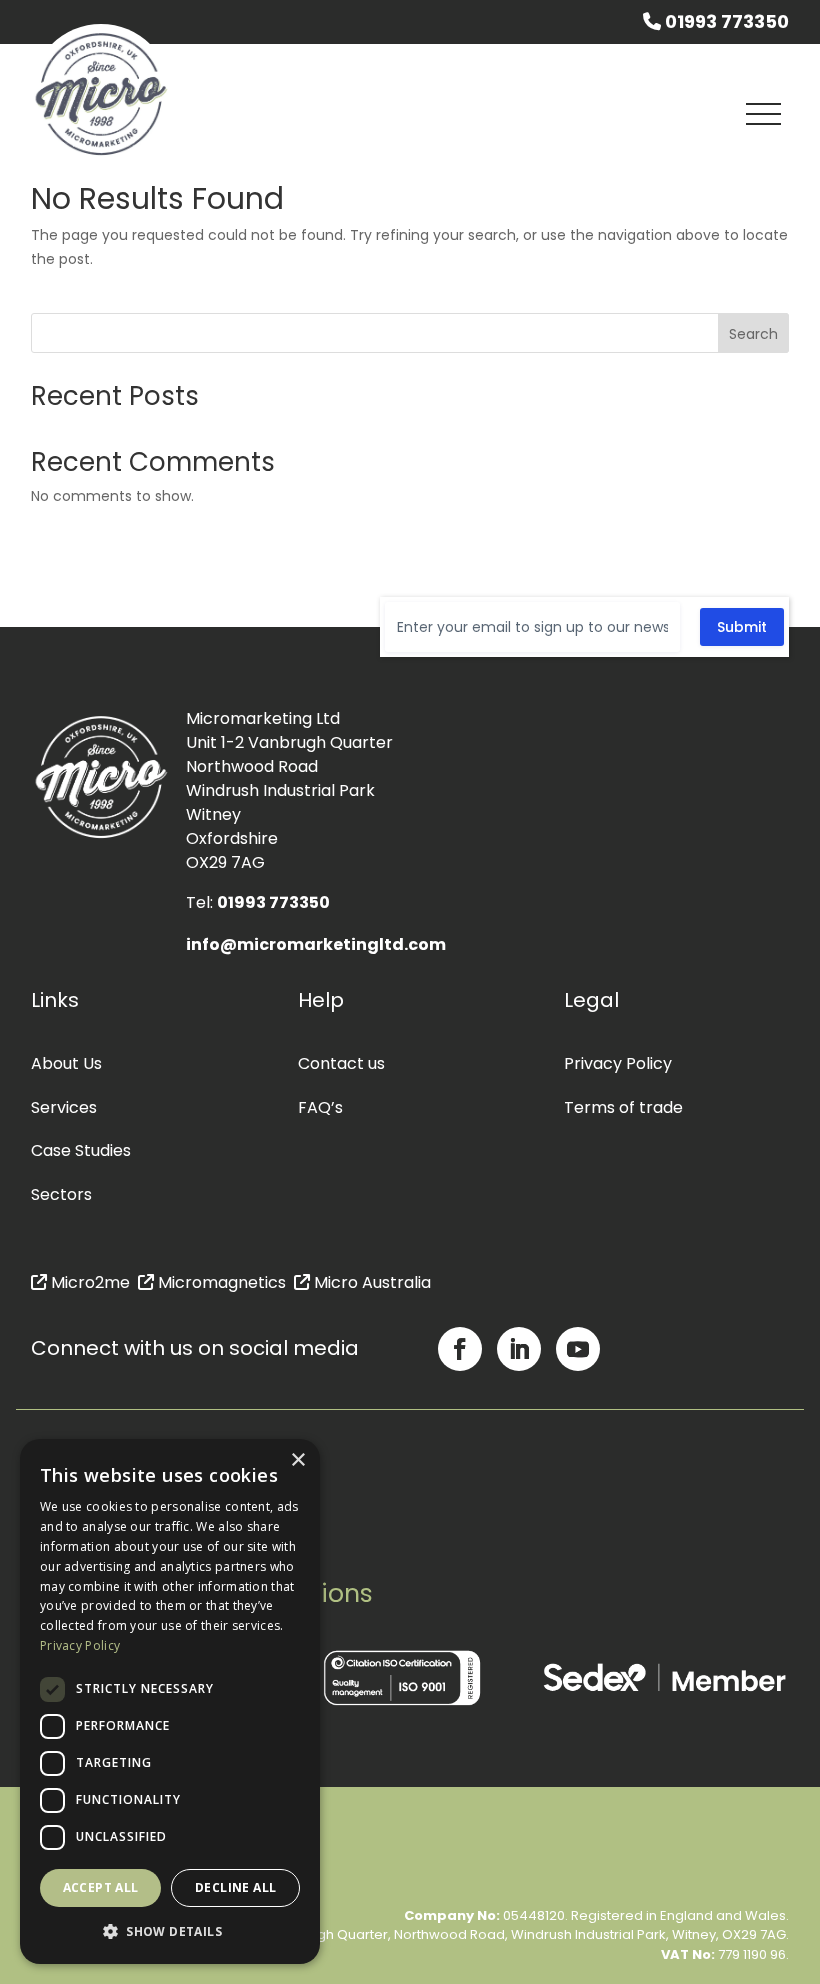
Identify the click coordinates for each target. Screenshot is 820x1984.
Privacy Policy (618, 1063)
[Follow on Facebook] (460, 1349)
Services (64, 1107)
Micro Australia (370, 1282)
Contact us (341, 1063)
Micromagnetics (220, 1282)
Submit (742, 627)
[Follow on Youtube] (578, 1349)
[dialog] (170, 1701)
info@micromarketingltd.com (316, 944)
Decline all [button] (235, 1887)
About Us (66, 1063)
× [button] (297, 1460)
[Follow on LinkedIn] (519, 1349)
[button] (170, 1932)
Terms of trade (623, 1107)
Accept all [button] (101, 1887)
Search (753, 334)
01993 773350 (725, 22)
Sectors (61, 1194)
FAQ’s (320, 1107)
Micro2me (88, 1282)
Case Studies (81, 1150)
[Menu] (764, 114)
